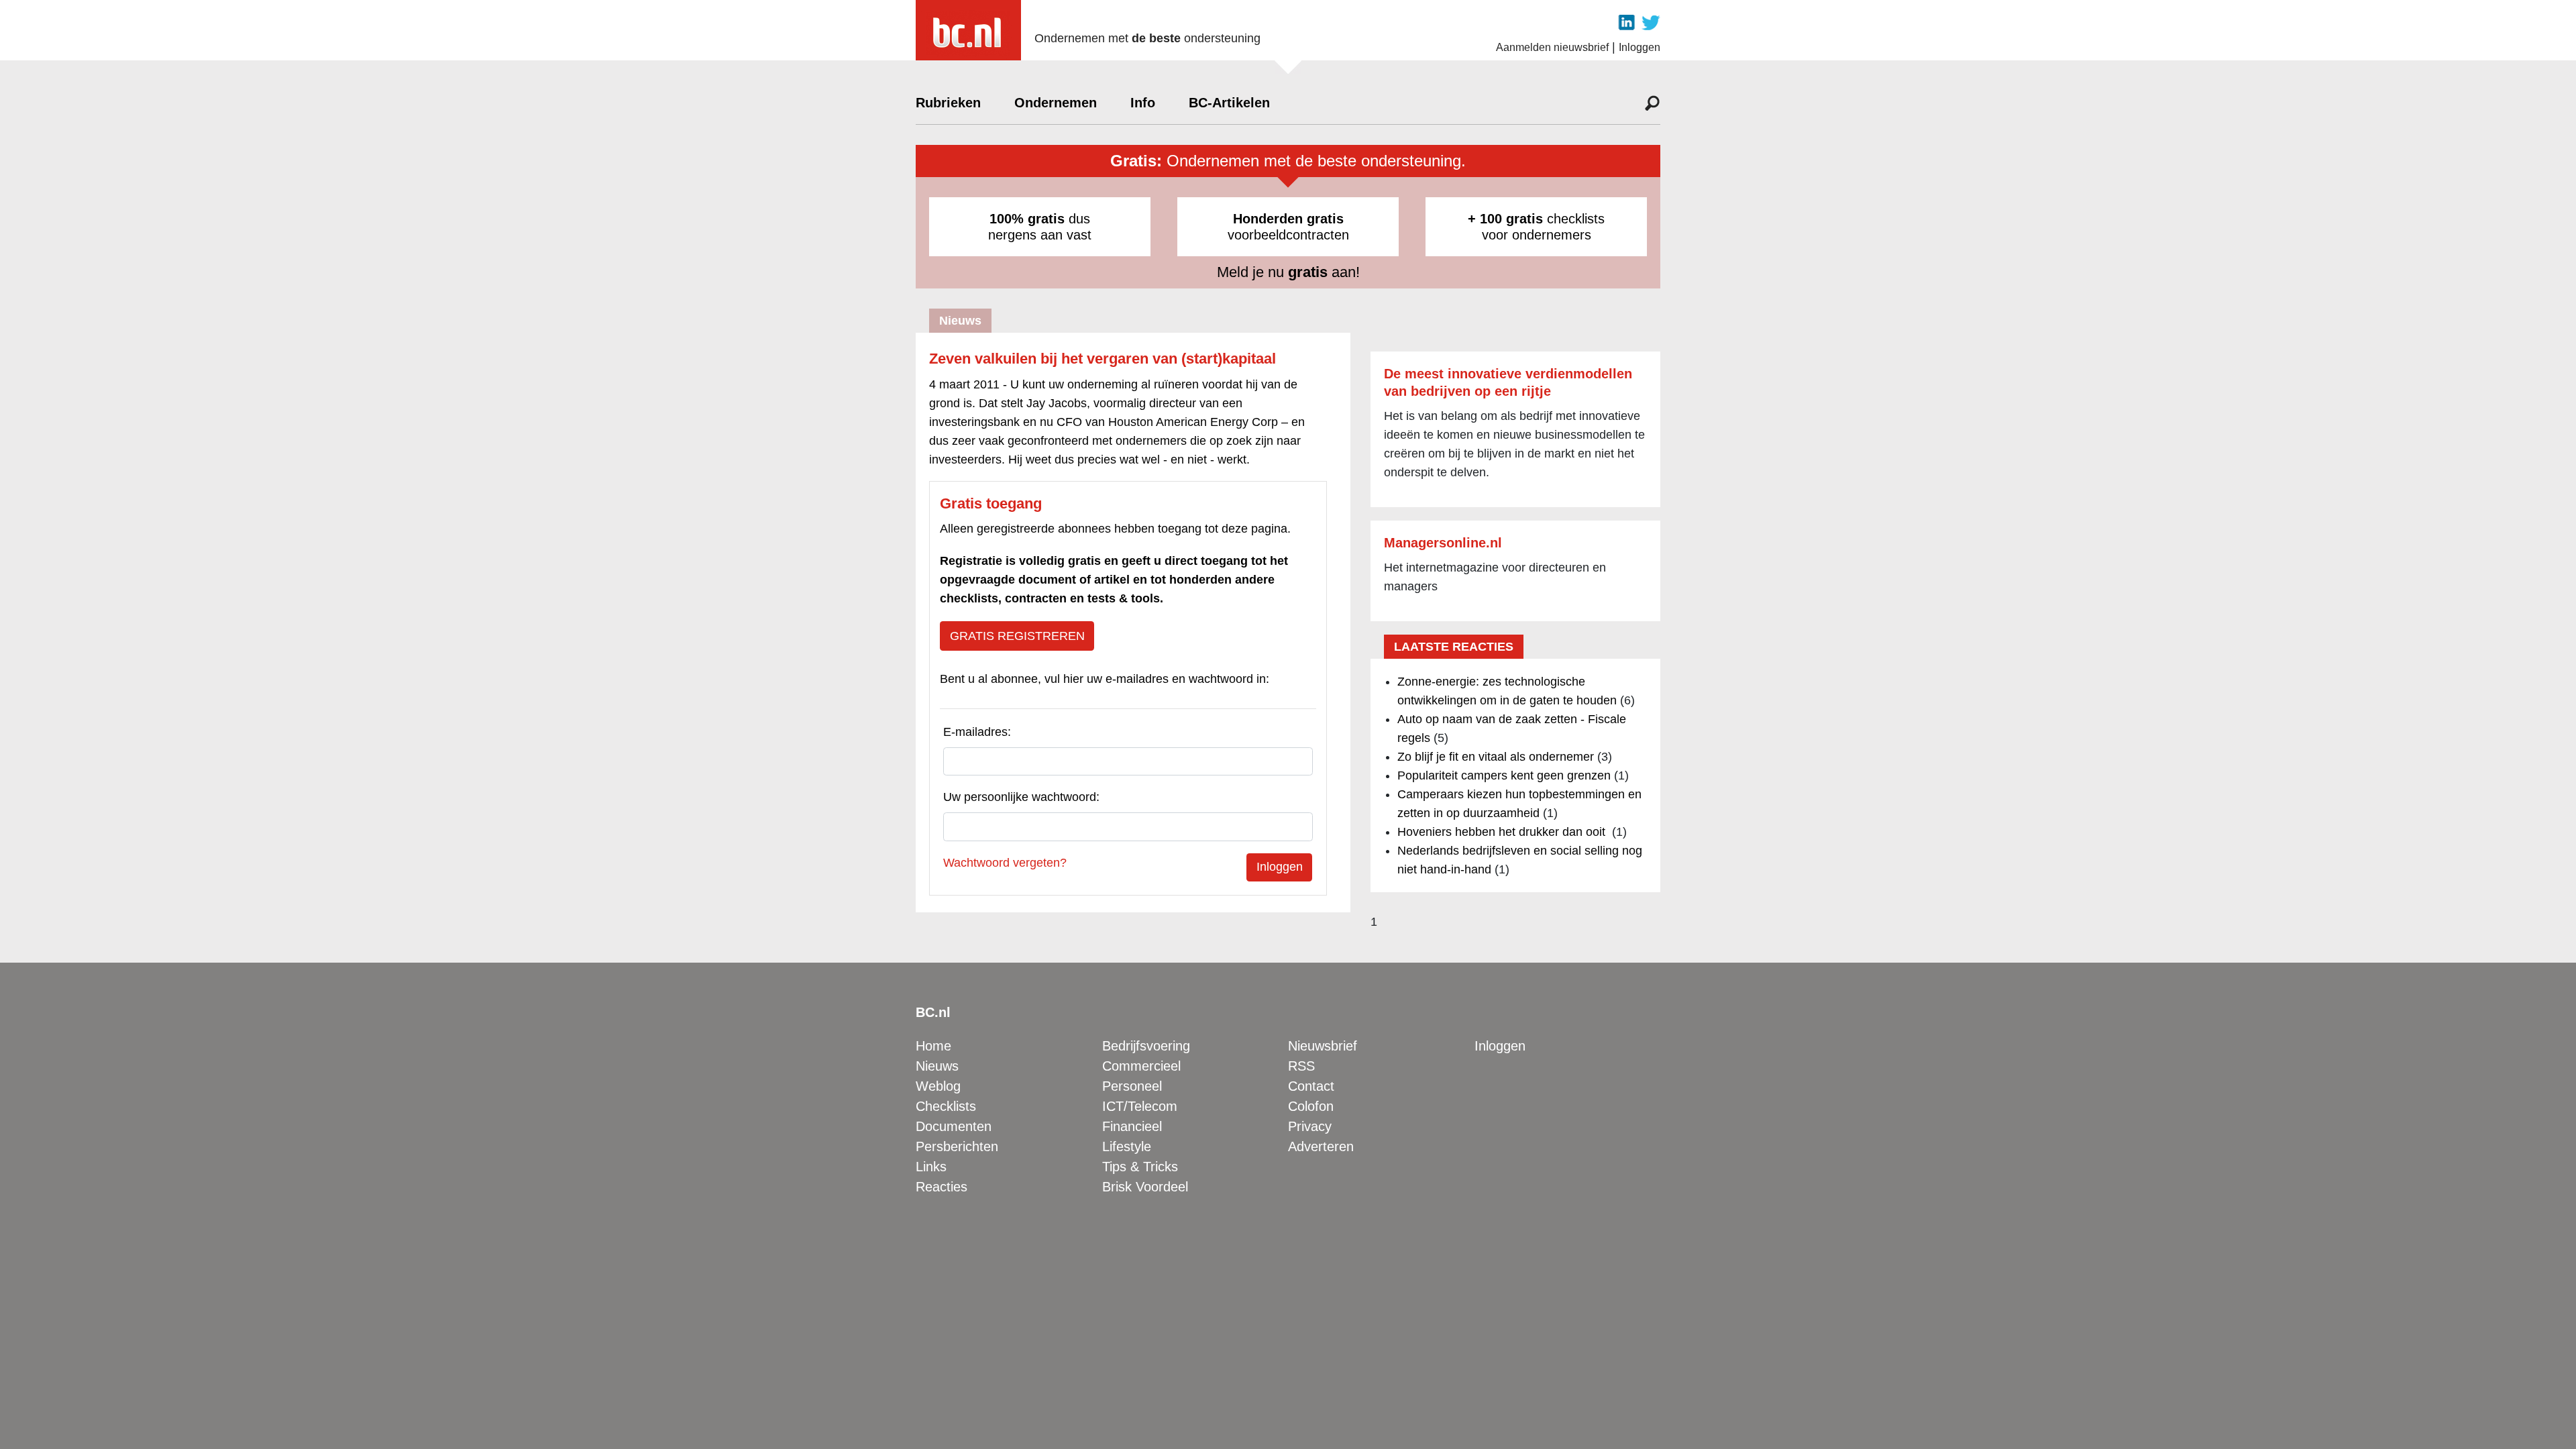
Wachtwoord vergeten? (1005, 863)
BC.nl (933, 1012)
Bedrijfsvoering (1146, 1046)
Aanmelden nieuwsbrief (1552, 47)
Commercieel (1141, 1066)
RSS (1301, 1066)
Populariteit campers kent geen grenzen (1504, 775)
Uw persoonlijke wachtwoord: (1021, 797)
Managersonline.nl (1443, 543)
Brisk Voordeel (1145, 1187)
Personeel (1132, 1086)
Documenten (954, 1126)
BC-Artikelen (1229, 103)
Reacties (942, 1187)
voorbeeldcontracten (1288, 227)
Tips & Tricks (1140, 1167)
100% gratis (1027, 219)
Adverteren (1321, 1146)
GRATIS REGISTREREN (1017, 636)
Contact (1311, 1086)
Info (1143, 103)
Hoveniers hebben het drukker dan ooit (1503, 832)
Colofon (1311, 1106)
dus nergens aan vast (1040, 227)
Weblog (938, 1086)
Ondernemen (1056, 103)
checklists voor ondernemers (1536, 227)
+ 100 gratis (1505, 219)
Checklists (946, 1106)
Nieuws (937, 1066)
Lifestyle (1127, 1146)
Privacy (1310, 1126)
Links (931, 1167)
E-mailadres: (977, 732)
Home (933, 1046)
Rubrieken (948, 103)
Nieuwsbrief (1323, 1046)
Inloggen (1640, 47)
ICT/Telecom (1140, 1106)
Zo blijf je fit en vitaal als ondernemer (1496, 757)
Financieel (1132, 1126)
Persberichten (957, 1146)
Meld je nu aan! (1288, 272)
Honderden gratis (1288, 219)
